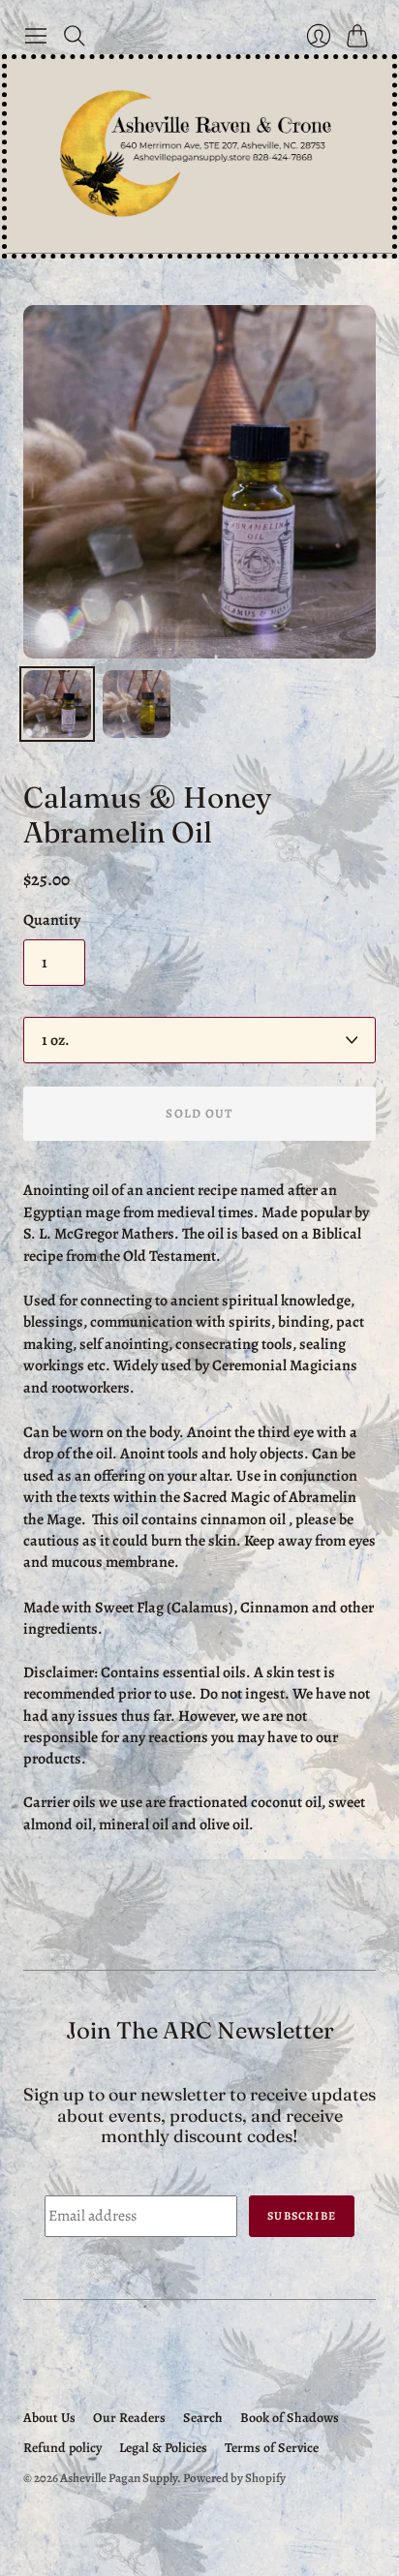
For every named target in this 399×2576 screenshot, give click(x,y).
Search (203, 2418)
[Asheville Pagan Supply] (199, 156)
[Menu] (36, 36)
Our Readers (129, 2418)
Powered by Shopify (234, 2478)
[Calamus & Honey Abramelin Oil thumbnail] (57, 704)
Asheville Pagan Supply (119, 2478)
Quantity (52, 920)
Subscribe (302, 2216)
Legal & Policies (163, 2448)
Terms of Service (272, 2448)
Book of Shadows (290, 2418)
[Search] (75, 36)
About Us (49, 2418)
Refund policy (62, 2448)
